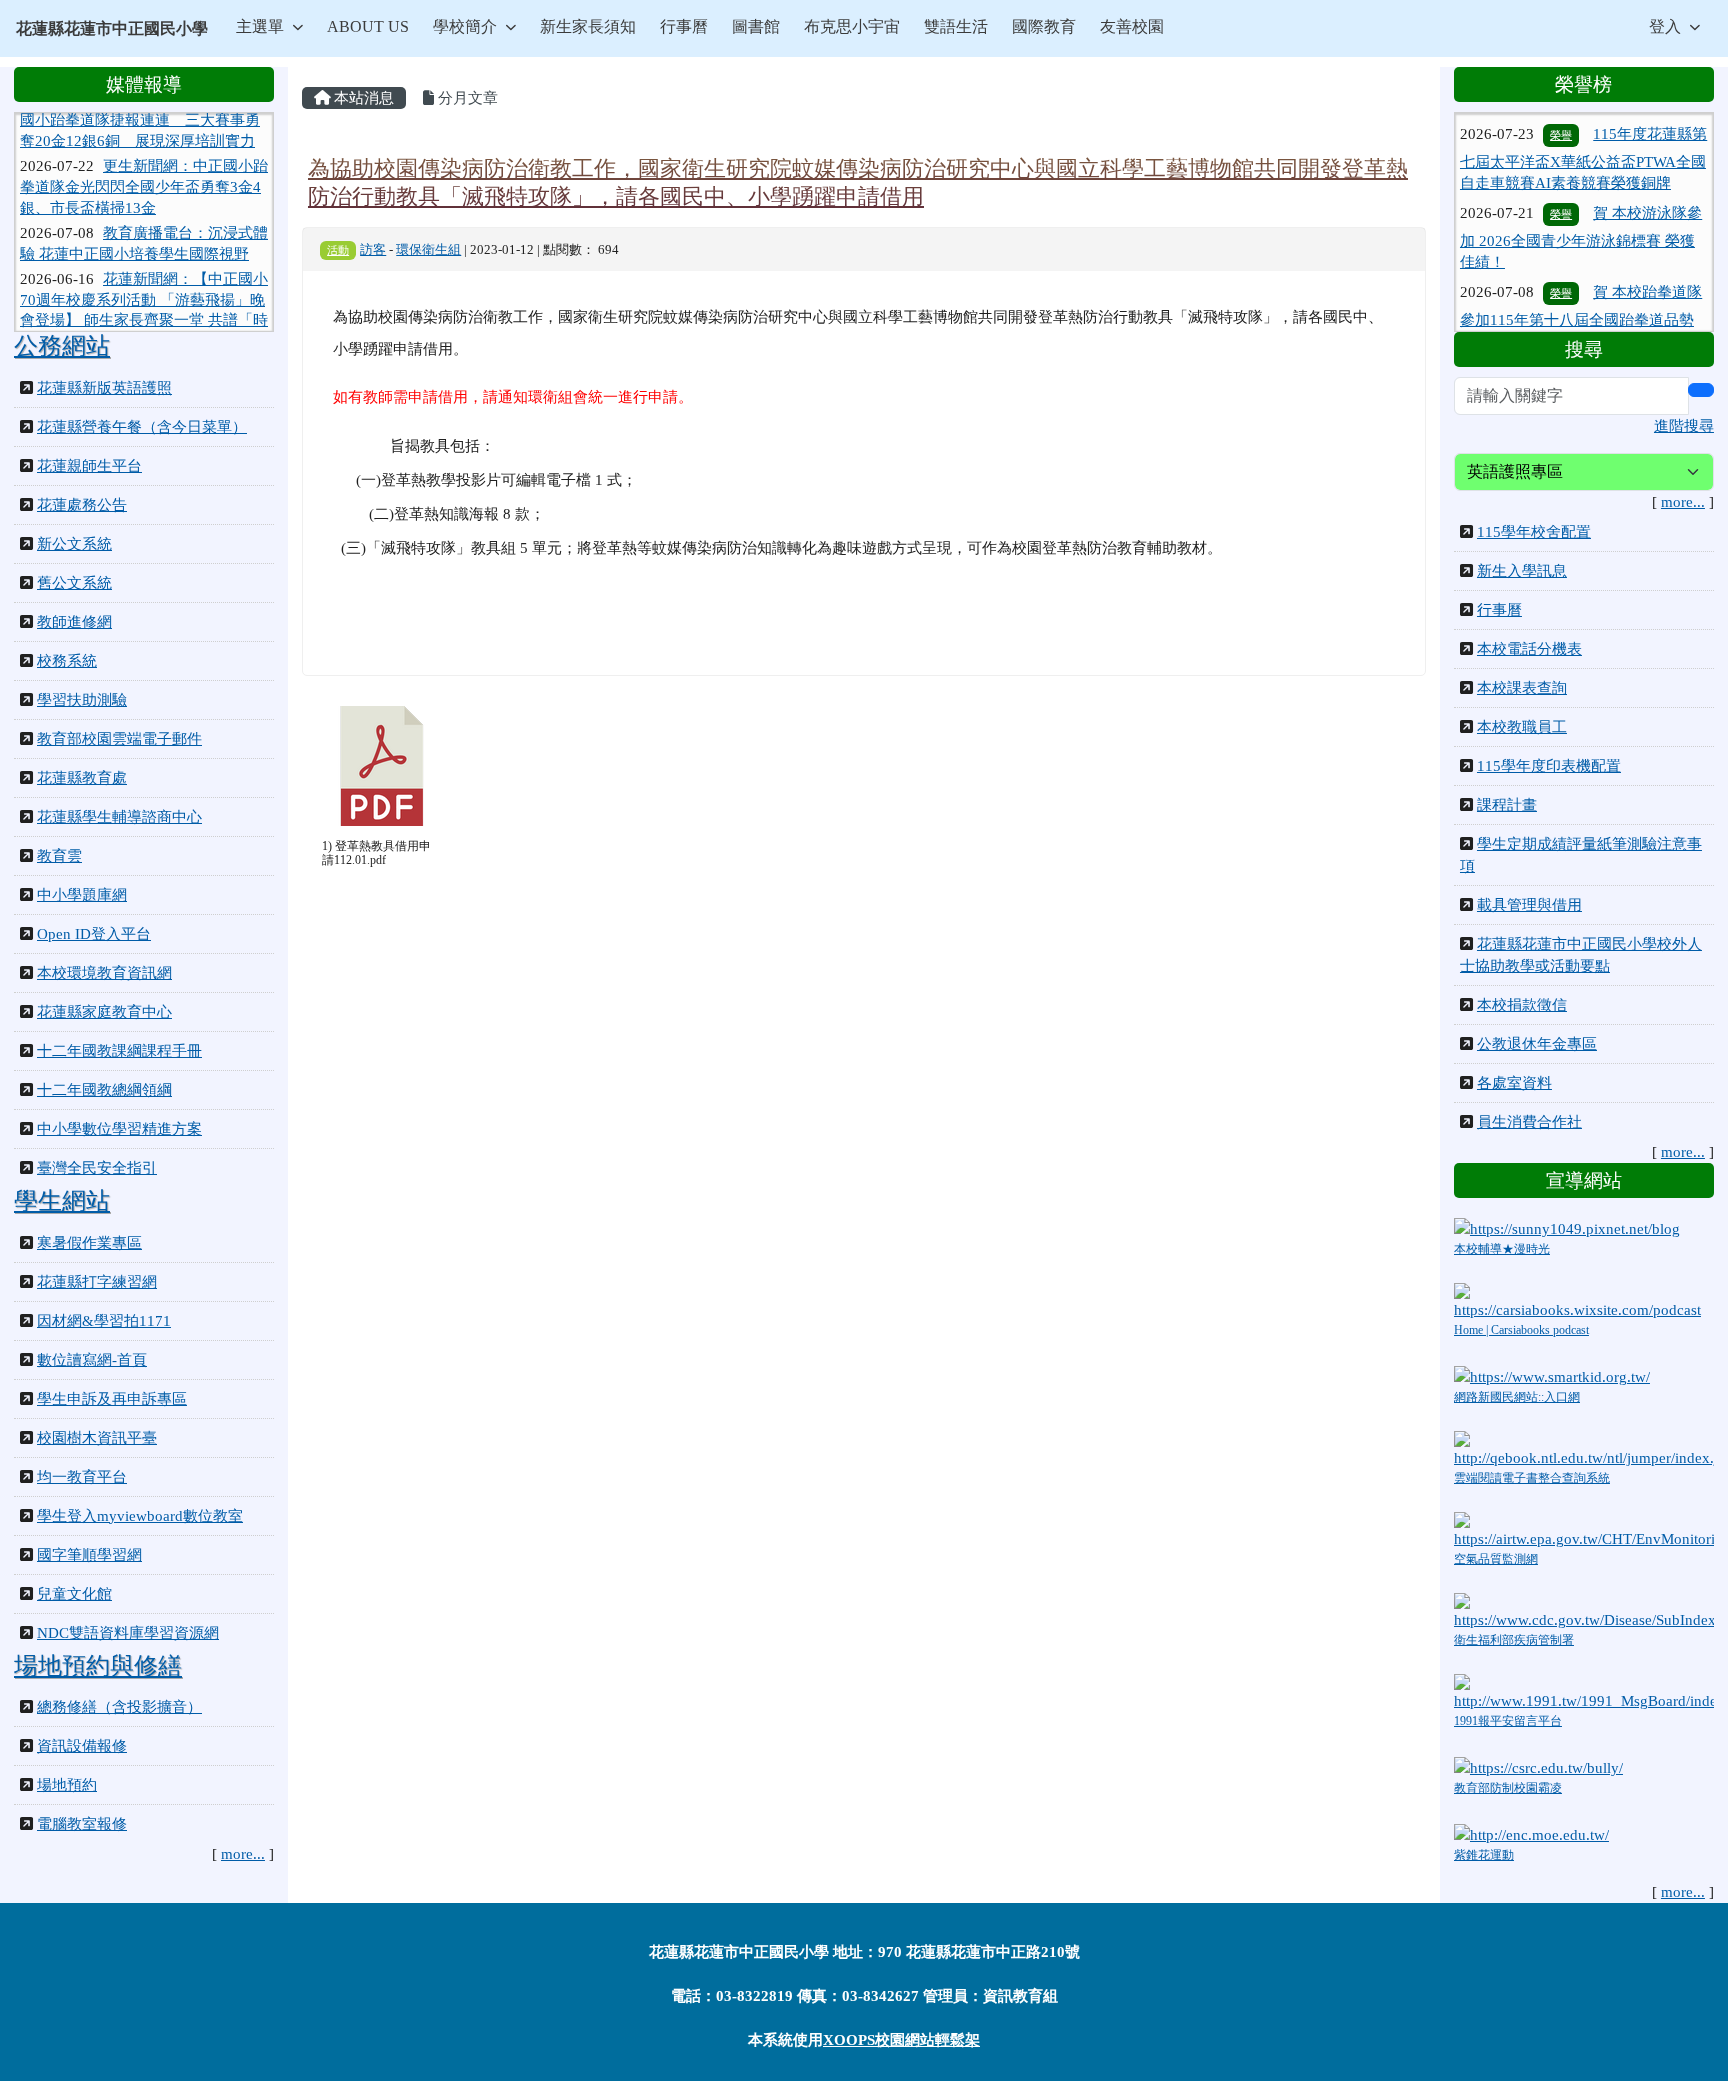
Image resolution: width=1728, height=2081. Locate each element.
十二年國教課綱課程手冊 (119, 1051)
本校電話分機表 (1529, 649)
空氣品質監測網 (1496, 1559)
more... (243, 1854)
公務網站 (62, 346)
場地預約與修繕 (98, 1666)
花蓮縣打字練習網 (97, 1282)
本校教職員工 (1522, 727)
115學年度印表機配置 (1549, 766)
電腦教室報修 (82, 1824)
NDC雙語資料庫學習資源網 (128, 1633)
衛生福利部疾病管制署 (1514, 1640)
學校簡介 (465, 26)
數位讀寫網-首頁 (92, 1360)
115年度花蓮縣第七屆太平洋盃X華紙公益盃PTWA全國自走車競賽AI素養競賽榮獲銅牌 (1583, 122)
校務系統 (67, 661)
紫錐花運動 (1484, 1855)
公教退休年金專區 (1537, 1044)
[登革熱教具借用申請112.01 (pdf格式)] (382, 766)
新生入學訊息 (1522, 571)
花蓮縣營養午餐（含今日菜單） (142, 427)
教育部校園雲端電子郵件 (119, 739)
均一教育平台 (82, 1477)
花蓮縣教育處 (82, 778)
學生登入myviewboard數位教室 (140, 1516)
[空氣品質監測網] (1584, 1529)
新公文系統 (74, 544)
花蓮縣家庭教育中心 (104, 1012)
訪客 (373, 250)
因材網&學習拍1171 (104, 1321)
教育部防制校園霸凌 (1508, 1788)
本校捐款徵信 (1522, 1005)
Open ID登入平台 (94, 934)
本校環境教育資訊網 (104, 973)
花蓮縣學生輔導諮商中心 (119, 817)
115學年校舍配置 (1534, 532)
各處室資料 (1514, 1083)
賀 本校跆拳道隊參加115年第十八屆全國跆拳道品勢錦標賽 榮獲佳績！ (1581, 280)
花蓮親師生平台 (89, 466)
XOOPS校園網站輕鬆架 (901, 2040)
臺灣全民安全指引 (97, 1168)
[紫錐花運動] (1531, 1833)
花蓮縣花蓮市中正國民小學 (112, 28)
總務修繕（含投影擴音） (119, 1707)
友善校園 (1132, 26)
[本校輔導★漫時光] (1567, 1227)
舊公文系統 (74, 583)
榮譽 (1561, 178)
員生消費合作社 (1529, 1122)
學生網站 (62, 1201)
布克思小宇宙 (852, 26)
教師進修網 (74, 622)
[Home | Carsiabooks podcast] (1584, 1300)
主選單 (260, 26)
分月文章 (466, 98)
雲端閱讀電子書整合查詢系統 (1532, 1478)
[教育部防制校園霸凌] (1538, 1767)
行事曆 (684, 26)
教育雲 (59, 856)
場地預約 (67, 1785)
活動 (338, 250)
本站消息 (362, 98)
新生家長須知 (588, 26)
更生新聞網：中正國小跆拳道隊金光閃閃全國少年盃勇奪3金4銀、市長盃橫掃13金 (144, 157)
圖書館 (756, 26)
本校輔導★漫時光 (1502, 1249)
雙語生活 (956, 26)
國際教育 (1044, 26)
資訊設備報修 (82, 1746)
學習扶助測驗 (82, 700)
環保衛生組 (428, 250)
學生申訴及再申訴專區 (112, 1399)
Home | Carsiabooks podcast (1521, 1330)
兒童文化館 (74, 1594)
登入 (1665, 26)
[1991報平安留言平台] (1584, 1692)
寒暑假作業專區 (89, 1243)
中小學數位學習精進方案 (119, 1129)
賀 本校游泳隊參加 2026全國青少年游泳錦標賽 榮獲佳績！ (1581, 201)
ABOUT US (368, 26)
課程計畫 (1507, 805)
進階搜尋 (1684, 426)
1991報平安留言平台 (1508, 1721)
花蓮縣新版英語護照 (104, 388)
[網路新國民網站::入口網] (1552, 1375)
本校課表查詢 (1522, 688)
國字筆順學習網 (89, 1555)
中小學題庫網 (82, 895)
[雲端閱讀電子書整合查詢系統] (1584, 1448)
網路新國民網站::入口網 (1517, 1397)
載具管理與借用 (1529, 905)
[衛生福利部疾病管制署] (1584, 1611)
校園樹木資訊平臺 (97, 1438)
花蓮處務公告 (82, 505)
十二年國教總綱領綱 (104, 1090)
